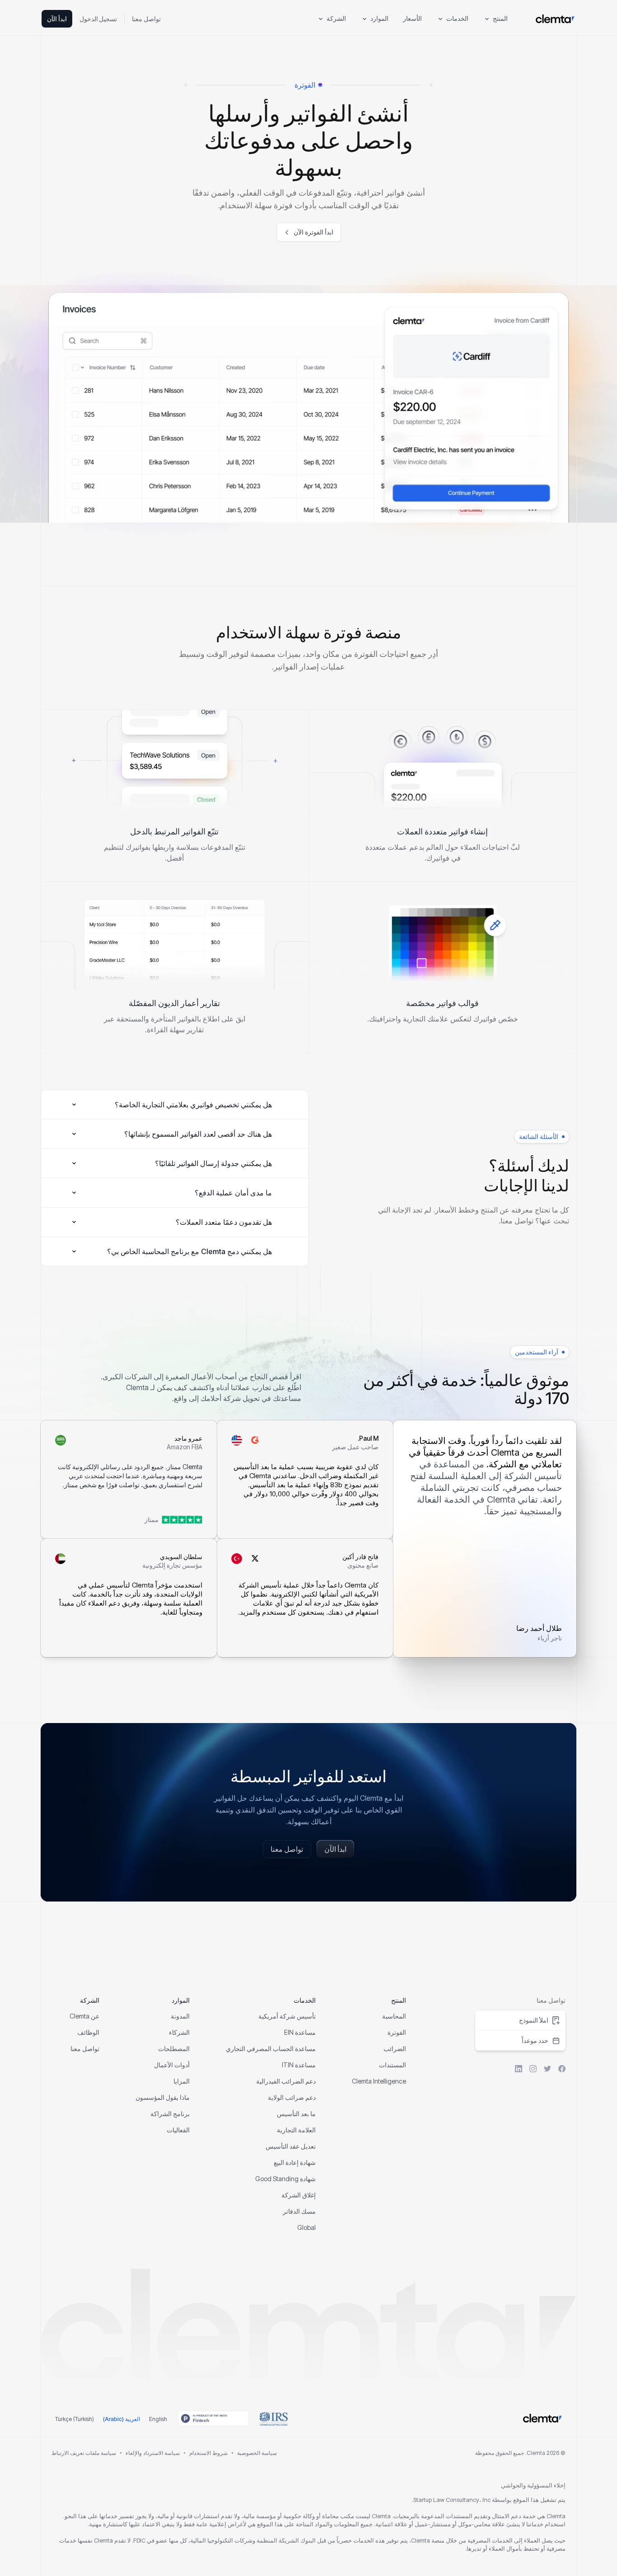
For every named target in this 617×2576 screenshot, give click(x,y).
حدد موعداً (535, 2040)
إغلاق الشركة (299, 2195)
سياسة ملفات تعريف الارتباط (84, 2453)
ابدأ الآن (57, 19)
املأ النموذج (534, 2020)
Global (306, 2227)
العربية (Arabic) (122, 2419)
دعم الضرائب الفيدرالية (286, 2081)
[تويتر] (547, 2069)
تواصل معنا (146, 19)
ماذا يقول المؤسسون (163, 2097)
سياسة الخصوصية (257, 2453)
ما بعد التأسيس (296, 2114)
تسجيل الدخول (98, 19)
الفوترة (397, 2032)
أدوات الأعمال (172, 2065)
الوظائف (88, 2032)
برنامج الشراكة (170, 2114)
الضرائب (395, 2049)
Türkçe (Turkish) (75, 2419)
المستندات (393, 2065)
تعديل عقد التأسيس (291, 2146)
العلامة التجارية (296, 2130)
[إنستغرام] (533, 2069)
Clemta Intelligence (379, 2081)
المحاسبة (394, 2016)
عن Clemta (84, 2016)
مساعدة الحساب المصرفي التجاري (271, 2049)
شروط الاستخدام (208, 2453)
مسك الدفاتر (299, 2211)
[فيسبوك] (562, 2069)
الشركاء (179, 2032)
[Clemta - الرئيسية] (555, 19)
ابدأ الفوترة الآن (313, 232)
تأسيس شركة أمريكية (287, 2016)
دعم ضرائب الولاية (292, 2097)
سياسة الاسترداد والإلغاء (153, 2453)
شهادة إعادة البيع (295, 2162)
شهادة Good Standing (285, 2179)
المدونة (180, 2016)
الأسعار (412, 18)
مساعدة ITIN (299, 2065)
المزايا (182, 2081)
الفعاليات (178, 2130)
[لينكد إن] (519, 2069)
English (158, 2419)
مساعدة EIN (300, 2032)
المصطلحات (174, 2049)
